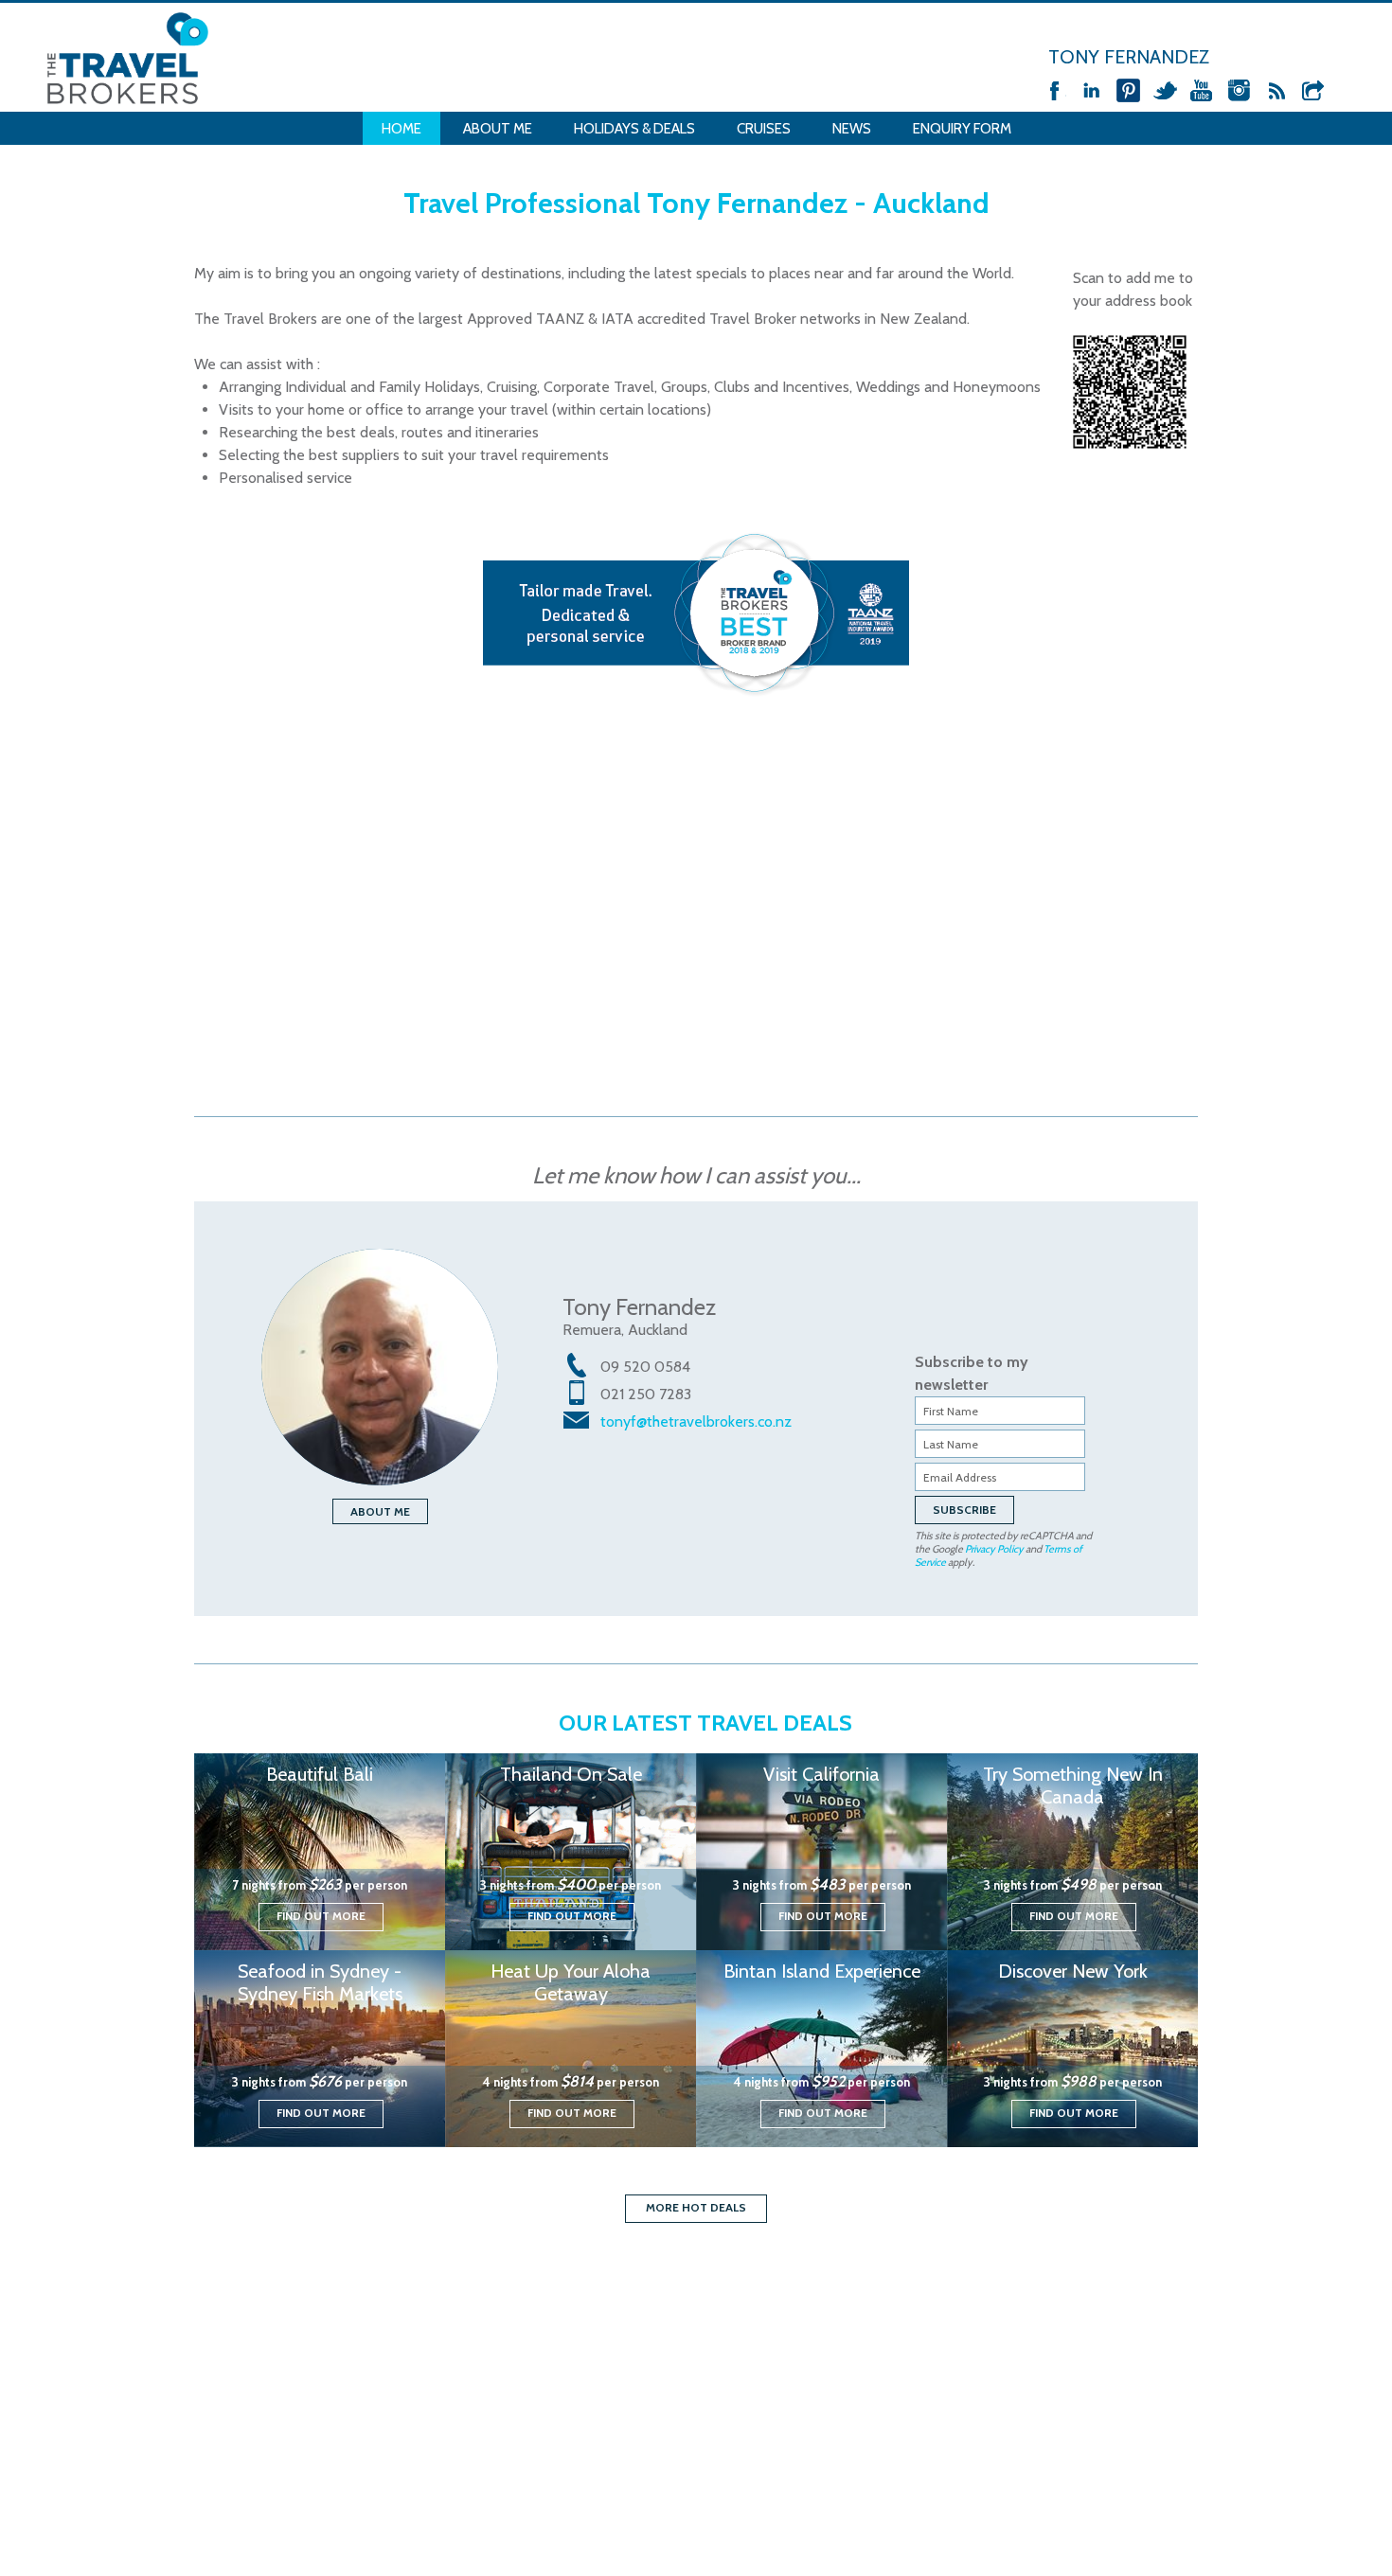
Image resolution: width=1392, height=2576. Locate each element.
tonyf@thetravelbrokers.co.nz (696, 1421)
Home (402, 129)
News (852, 129)
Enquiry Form (962, 129)
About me (380, 1511)
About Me (498, 129)
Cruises (764, 129)
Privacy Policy (994, 1549)
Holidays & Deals (634, 129)
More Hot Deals (696, 2207)
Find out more (321, 1916)
